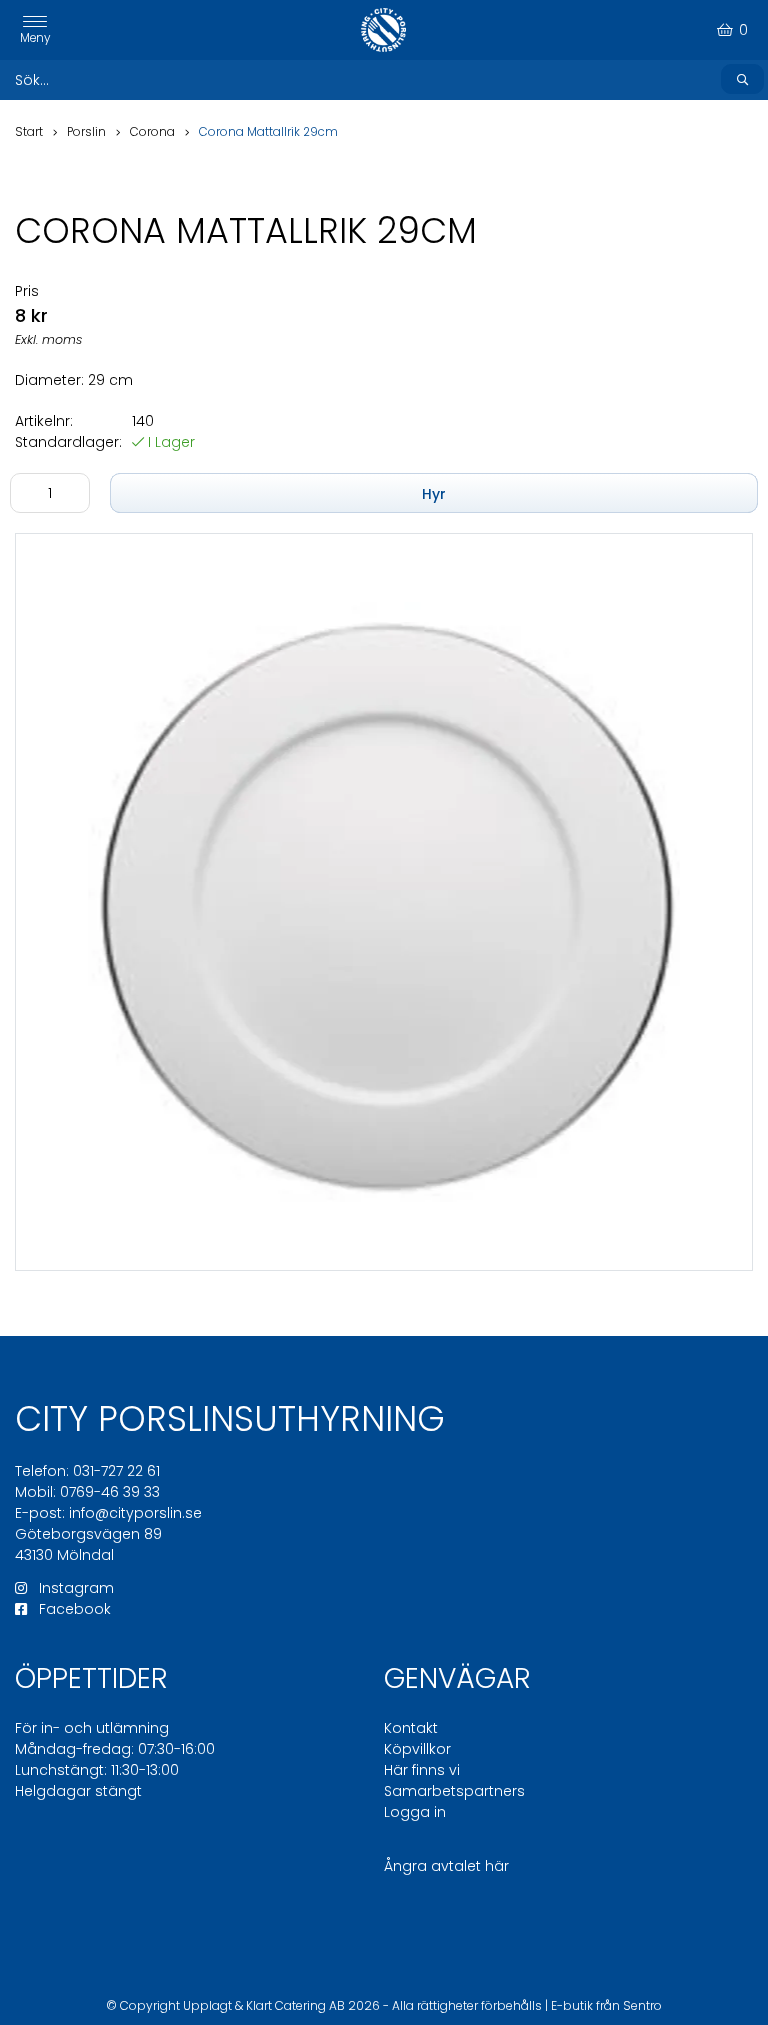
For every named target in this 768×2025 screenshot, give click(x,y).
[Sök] (742, 79)
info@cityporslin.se (135, 1513)
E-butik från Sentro (606, 2005)
